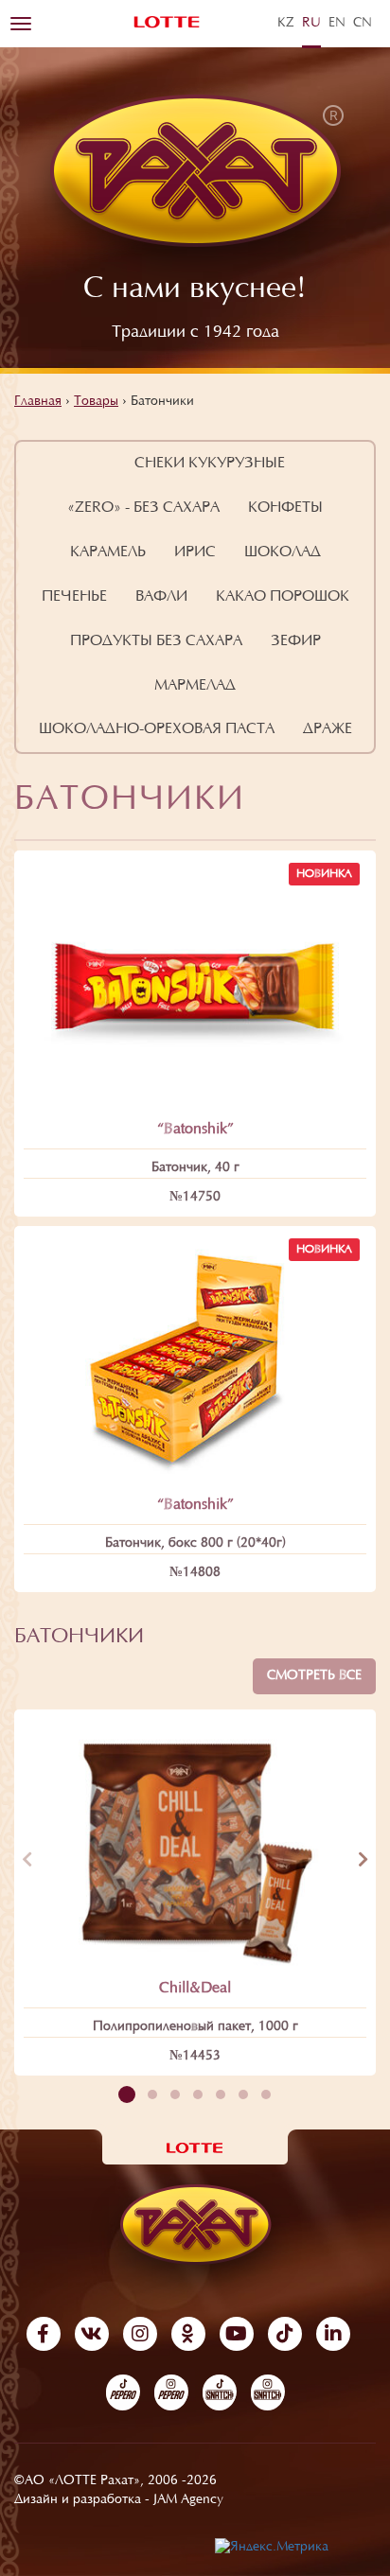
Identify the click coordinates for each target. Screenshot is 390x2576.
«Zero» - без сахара (143, 508)
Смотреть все (314, 1676)
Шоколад (283, 552)
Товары (96, 402)
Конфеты (285, 508)
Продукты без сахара (156, 641)
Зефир (296, 641)
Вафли (161, 597)
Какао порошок (283, 597)
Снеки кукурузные (210, 464)
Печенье (74, 597)
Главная (38, 402)
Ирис (195, 552)
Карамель (108, 552)
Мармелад (195, 686)
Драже (328, 729)
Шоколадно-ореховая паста (157, 729)
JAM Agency (188, 2500)
